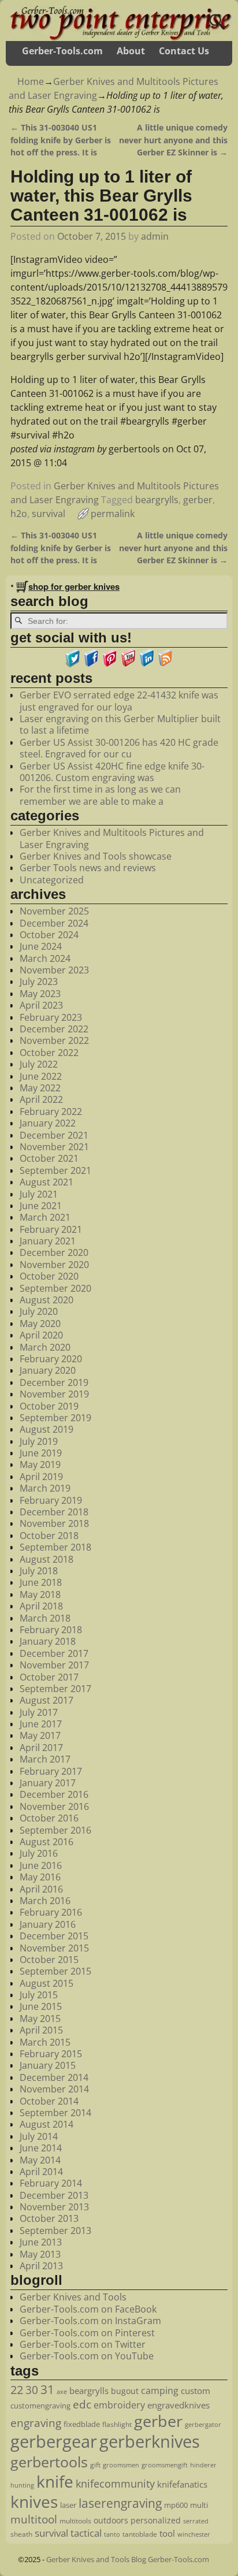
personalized (156, 2520)
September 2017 (55, 1689)
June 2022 (41, 1076)
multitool (34, 2519)
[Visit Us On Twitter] (73, 664)
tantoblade (140, 2534)
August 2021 (47, 1182)
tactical (86, 2533)
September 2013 (55, 2231)
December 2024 (54, 923)
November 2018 (54, 1523)
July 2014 (39, 2136)
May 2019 (40, 1464)
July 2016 (39, 1853)
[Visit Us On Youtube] (128, 664)
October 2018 (49, 1536)
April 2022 (41, 1099)
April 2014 (41, 2172)
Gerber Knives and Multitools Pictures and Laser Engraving (112, 838)
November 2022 (54, 1040)
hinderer (203, 2465)
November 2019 (54, 1394)
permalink (113, 514)
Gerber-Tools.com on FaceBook (88, 2309)
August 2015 (47, 1983)
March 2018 (45, 1618)
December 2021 (54, 1135)
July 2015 (39, 1995)
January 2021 (48, 1241)
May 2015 (40, 2019)
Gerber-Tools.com (62, 51)
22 (17, 2389)
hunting (22, 2485)
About (131, 51)
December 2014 (54, 2077)
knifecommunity (115, 2484)
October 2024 (49, 935)
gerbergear (54, 2441)
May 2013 (40, 2254)
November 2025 (54, 911)
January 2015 (48, 2065)
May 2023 (40, 994)
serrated (196, 2521)
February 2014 (51, 2183)
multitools (75, 2521)
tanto (112, 2534)
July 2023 (39, 982)
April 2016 (41, 1889)
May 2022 (40, 1088)
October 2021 (49, 1158)
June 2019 (41, 1453)
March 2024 (45, 958)
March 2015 (45, 2042)
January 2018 (48, 1641)
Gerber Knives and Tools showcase (96, 856)
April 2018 (41, 1606)
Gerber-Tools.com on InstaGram (90, 2321)
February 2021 (51, 1229)
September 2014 (55, 2113)
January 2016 (48, 1924)
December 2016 (54, 1794)
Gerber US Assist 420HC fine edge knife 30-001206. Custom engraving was (112, 772)
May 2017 (40, 1735)
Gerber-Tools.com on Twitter (83, 2344)
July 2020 (39, 1311)
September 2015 (55, 1971)
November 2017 (54, 1665)
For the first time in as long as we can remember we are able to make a (100, 795)
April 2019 (41, 1477)
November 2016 (54, 1806)
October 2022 (49, 1053)
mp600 (176, 2505)
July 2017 (39, 1712)
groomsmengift (165, 2465)
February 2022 (51, 1112)
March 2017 (45, 1759)
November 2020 (54, 1265)
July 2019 (39, 1441)
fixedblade (82, 2424)
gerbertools (49, 2462)
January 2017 (48, 1783)
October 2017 (49, 1677)
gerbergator (203, 2425)
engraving (36, 2423)
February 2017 (51, 1771)
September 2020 (55, 1288)
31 (47, 2389)
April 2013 (41, 2266)
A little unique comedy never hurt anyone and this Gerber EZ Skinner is (173, 140)
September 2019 (55, 1418)
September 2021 (55, 1170)
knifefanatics (182, 2484)
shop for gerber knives (74, 586)
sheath (21, 2534)
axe (62, 2391)
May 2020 (40, 1324)
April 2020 (41, 1335)
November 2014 (54, 2089)
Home (31, 81)
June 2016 (41, 1865)
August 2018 (47, 1559)
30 (32, 2390)
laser (68, 2505)
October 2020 (49, 1276)
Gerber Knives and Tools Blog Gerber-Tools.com (128, 2559)
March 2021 (45, 1217)
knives (34, 2501)
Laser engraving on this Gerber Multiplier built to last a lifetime (120, 724)
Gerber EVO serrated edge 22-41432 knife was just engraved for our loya (119, 701)
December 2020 (54, 1252)
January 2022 (48, 1123)
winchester (194, 2534)
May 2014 (40, 2160)
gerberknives (150, 2441)
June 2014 (41, 2148)
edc (82, 2404)
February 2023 (51, 1017)
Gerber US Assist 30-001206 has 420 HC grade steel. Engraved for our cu (119, 748)
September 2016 (55, 1830)
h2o (19, 514)
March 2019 (45, 1488)
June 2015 (41, 2006)
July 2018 (39, 1571)
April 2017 (41, 1748)
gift (95, 2465)
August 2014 (47, 2124)
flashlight (117, 2424)
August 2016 (47, 1842)
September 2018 (55, 1547)
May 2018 (40, 1594)
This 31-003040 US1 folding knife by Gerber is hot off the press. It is (61, 140)
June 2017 (41, 1724)
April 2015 (41, 2030)
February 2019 (51, 1500)
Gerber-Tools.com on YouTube (87, 2356)
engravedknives (178, 2405)
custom (196, 2391)
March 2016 (45, 1901)
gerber (198, 500)
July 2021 (39, 1194)
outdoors (111, 2520)
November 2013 (54, 2207)
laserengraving (120, 2503)
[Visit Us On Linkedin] (147, 664)
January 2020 (48, 1370)
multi (199, 2505)
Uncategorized (52, 880)
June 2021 (41, 1206)
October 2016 (49, 1818)
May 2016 (40, 1877)
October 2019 (49, 1406)
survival (49, 514)
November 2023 (54, 970)
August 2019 (47, 1429)
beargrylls (157, 500)
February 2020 (51, 1359)
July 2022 (39, 1064)
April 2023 (41, 1005)
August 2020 (47, 1300)
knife (55, 2481)
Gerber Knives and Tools (73, 2297)
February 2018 (51, 1630)
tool (167, 2533)
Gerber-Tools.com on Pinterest (87, 2333)
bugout (125, 2391)
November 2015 (54, 1948)
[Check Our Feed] (165, 664)
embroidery (119, 2405)
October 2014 (49, 2101)
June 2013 (41, 2242)
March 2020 (45, 1347)
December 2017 (54, 1653)
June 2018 (41, 1582)
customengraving (40, 2406)
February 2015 (51, 2054)
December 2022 (54, 1029)
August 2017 (47, 1700)
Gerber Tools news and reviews (88, 868)
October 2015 (49, 1960)
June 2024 (41, 946)
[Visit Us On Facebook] (91, 664)
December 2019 (54, 1382)
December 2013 (54, 2195)
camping (160, 2391)
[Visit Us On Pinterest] (110, 664)
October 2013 (49, 2218)
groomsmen (121, 2465)
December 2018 (54, 1512)
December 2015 (54, 1936)
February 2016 (51, 1912)
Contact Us (184, 51)
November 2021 (54, 1147)
